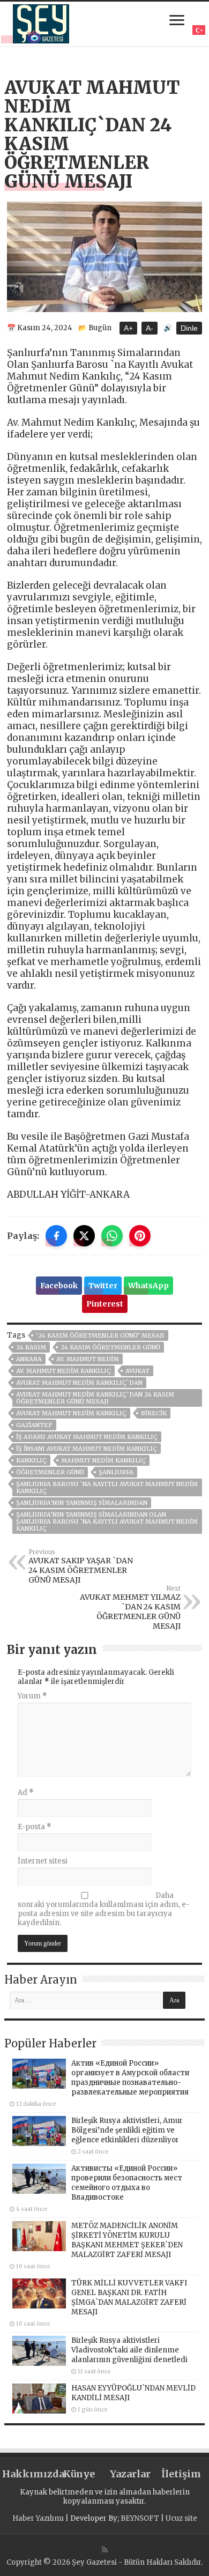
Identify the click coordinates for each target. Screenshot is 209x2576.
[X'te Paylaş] (84, 1236)
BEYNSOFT (140, 2518)
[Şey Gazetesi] (41, 22)
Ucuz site (181, 2518)
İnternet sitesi (43, 1861)
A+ (128, 328)
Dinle (189, 328)
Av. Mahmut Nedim (88, 1359)
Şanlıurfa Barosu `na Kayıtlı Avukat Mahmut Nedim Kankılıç (107, 1487)
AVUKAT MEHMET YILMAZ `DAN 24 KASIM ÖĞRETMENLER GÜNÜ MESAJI (130, 1608)
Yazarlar (130, 2474)
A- (150, 328)
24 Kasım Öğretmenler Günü (110, 1347)
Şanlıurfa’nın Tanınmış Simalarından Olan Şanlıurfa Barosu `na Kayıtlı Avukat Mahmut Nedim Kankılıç (107, 1521)
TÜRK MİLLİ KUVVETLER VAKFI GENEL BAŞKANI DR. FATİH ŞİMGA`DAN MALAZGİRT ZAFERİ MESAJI (129, 2297)
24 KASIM (31, 1347)
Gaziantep (34, 1425)
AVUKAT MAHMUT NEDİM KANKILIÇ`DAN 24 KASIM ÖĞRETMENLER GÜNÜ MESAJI (95, 1398)
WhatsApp (148, 1286)
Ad (26, 1792)
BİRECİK (154, 1413)
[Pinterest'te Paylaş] (140, 1236)
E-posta (35, 1827)
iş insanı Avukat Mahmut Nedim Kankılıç (87, 1449)
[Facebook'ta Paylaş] (56, 1236)
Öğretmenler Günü (50, 1472)
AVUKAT (137, 1371)
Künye (79, 2474)
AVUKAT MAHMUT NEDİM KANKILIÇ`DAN (79, 1383)
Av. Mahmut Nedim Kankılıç (64, 1371)
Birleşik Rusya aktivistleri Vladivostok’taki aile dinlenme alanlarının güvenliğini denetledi (129, 2350)
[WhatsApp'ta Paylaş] (112, 1236)
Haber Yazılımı (38, 2518)
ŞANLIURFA (116, 1472)
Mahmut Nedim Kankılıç (103, 1460)
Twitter (103, 1286)
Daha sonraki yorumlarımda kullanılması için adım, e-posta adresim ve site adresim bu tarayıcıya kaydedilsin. (104, 1909)
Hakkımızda (28, 2474)
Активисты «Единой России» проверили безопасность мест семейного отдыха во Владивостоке (127, 2183)
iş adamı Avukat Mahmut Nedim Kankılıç (87, 1437)
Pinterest (105, 1304)
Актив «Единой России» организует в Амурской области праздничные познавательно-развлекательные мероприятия (130, 2078)
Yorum (32, 1696)
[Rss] (105, 2550)
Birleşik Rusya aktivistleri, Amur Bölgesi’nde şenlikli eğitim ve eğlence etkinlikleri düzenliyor (127, 2130)
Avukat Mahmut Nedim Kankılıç (71, 1413)
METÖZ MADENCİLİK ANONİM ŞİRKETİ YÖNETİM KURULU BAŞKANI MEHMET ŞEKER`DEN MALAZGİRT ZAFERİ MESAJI (127, 2240)
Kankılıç (31, 1460)
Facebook (59, 1286)
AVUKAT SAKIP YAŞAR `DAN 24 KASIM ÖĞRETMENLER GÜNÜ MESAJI (81, 1567)
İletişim (181, 2474)
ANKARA (29, 1359)
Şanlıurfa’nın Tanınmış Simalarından (82, 1503)
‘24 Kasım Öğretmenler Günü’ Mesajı (100, 1335)
